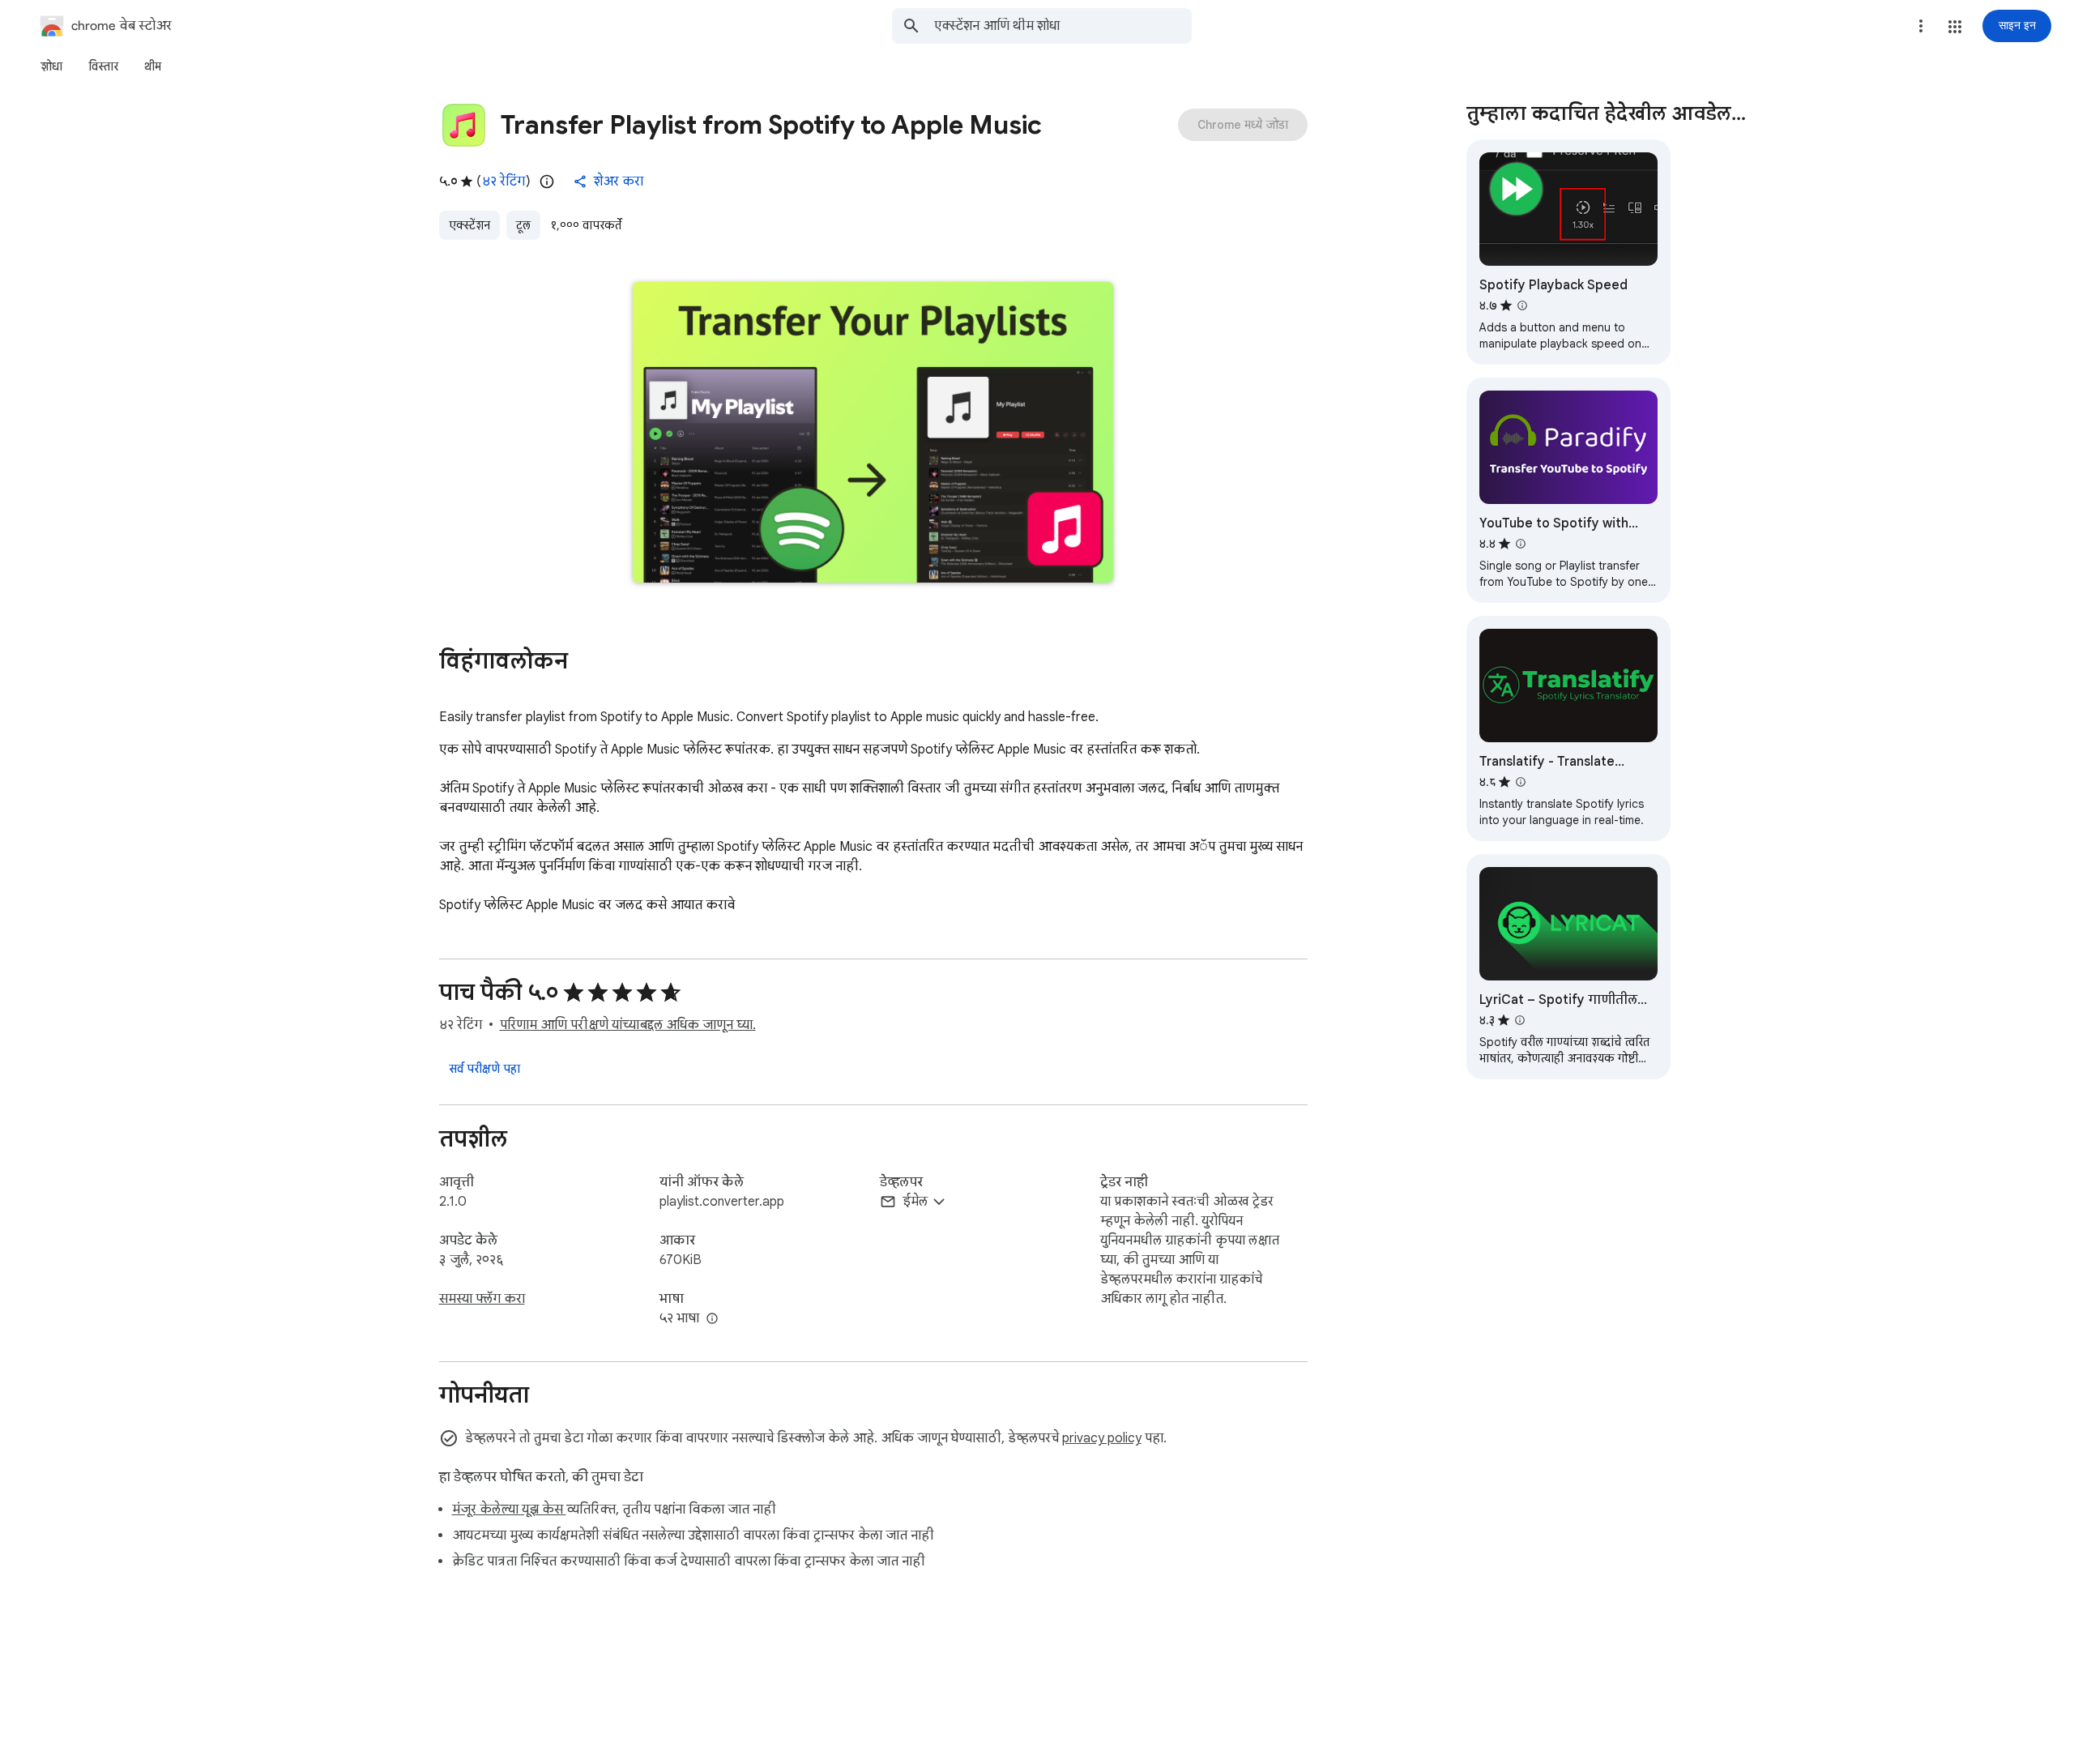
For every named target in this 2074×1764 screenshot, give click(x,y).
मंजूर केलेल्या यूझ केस (509, 1510)
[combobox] (1063, 26)
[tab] (51, 66)
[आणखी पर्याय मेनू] (1921, 26)
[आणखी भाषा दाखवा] (712, 1319)
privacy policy (1102, 1438)
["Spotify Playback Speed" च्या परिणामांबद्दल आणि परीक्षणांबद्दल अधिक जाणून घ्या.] (1522, 305)
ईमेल (915, 1202)
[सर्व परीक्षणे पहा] (484, 1069)
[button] (1955, 27)
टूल (523, 225)
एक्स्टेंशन (469, 225)
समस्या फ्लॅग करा (482, 1299)
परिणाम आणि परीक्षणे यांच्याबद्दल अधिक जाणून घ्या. (628, 1025)
